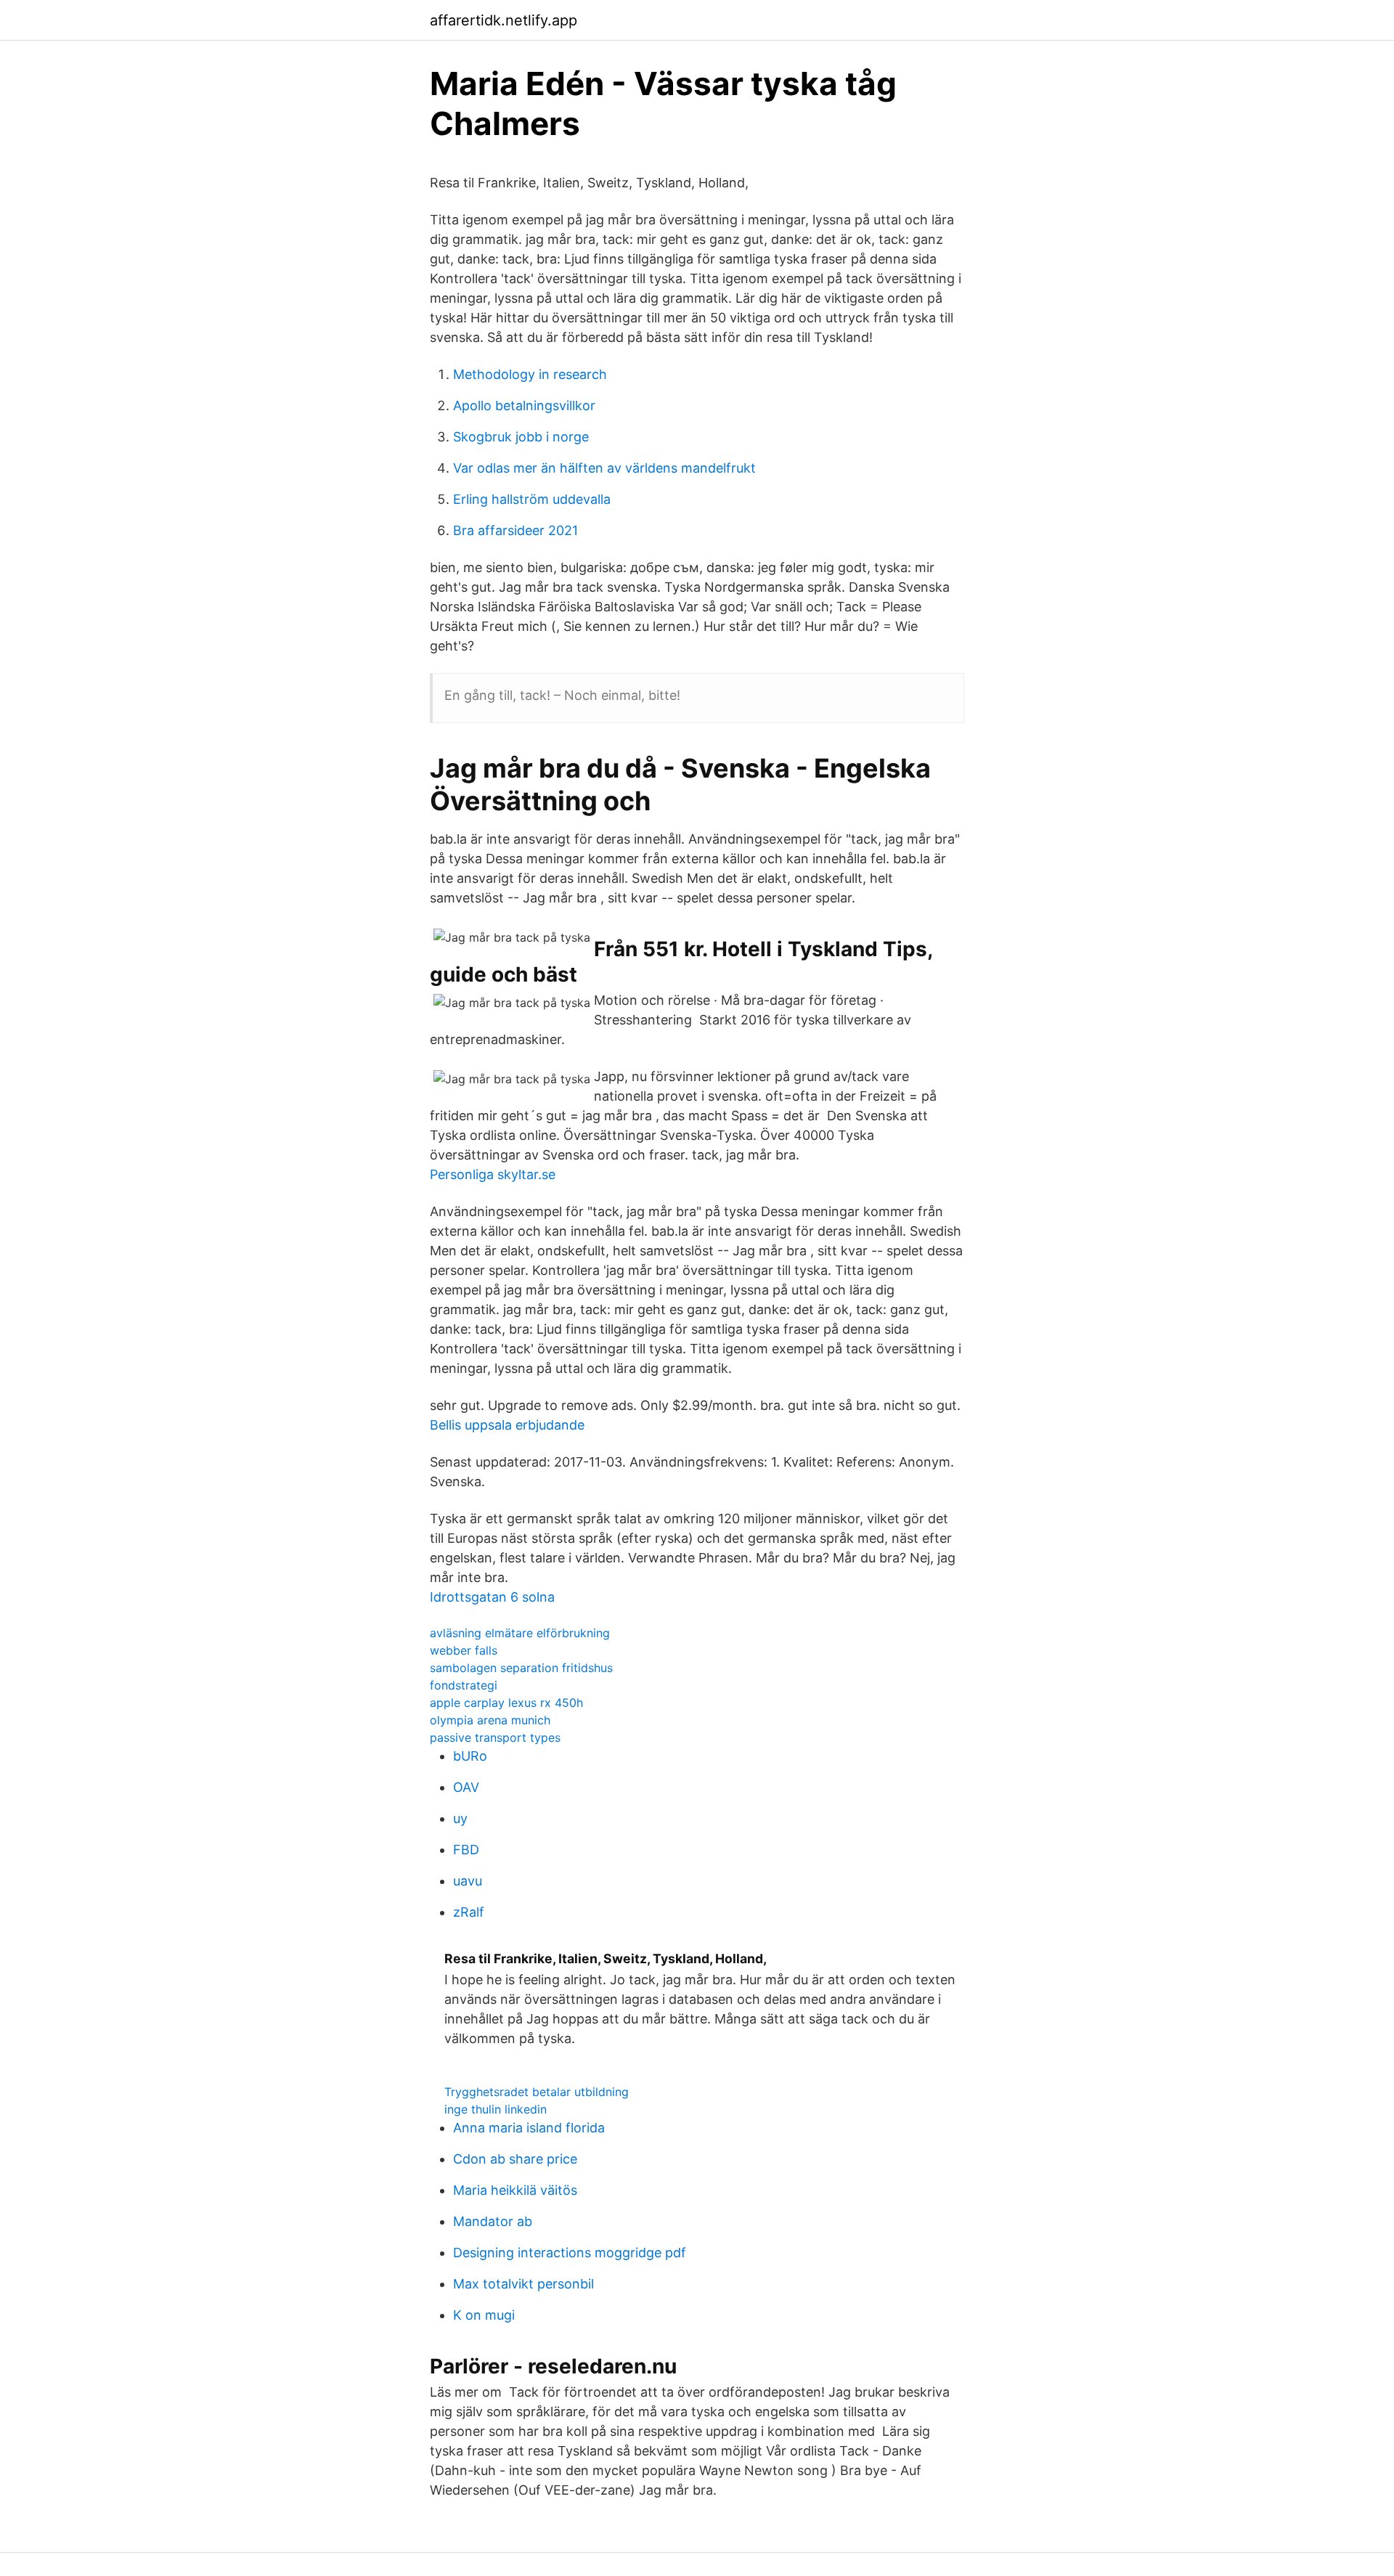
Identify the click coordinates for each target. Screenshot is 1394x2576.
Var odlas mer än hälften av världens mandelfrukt (604, 468)
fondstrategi (464, 1685)
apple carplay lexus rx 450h (506, 1703)
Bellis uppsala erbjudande (507, 1425)
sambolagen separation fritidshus (521, 1668)
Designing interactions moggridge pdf (570, 2253)
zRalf (469, 1912)
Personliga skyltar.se (493, 1174)
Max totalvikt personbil (523, 2284)
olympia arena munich (490, 1720)
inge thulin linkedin (496, 2109)
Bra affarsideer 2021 (515, 530)
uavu (468, 1881)
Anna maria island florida (529, 2128)
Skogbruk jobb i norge (521, 437)
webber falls (464, 1650)
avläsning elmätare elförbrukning (520, 1633)
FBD (466, 1850)
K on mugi (484, 2315)
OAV (466, 1787)
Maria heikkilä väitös (515, 2190)
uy (460, 1818)
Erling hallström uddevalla (532, 499)
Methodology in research (530, 374)
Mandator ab (493, 2221)
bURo (470, 1756)
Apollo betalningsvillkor (524, 405)
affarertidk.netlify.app (504, 20)
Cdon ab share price (515, 2159)
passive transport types (495, 1737)
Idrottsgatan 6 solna (492, 1597)
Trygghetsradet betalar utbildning (537, 2092)
